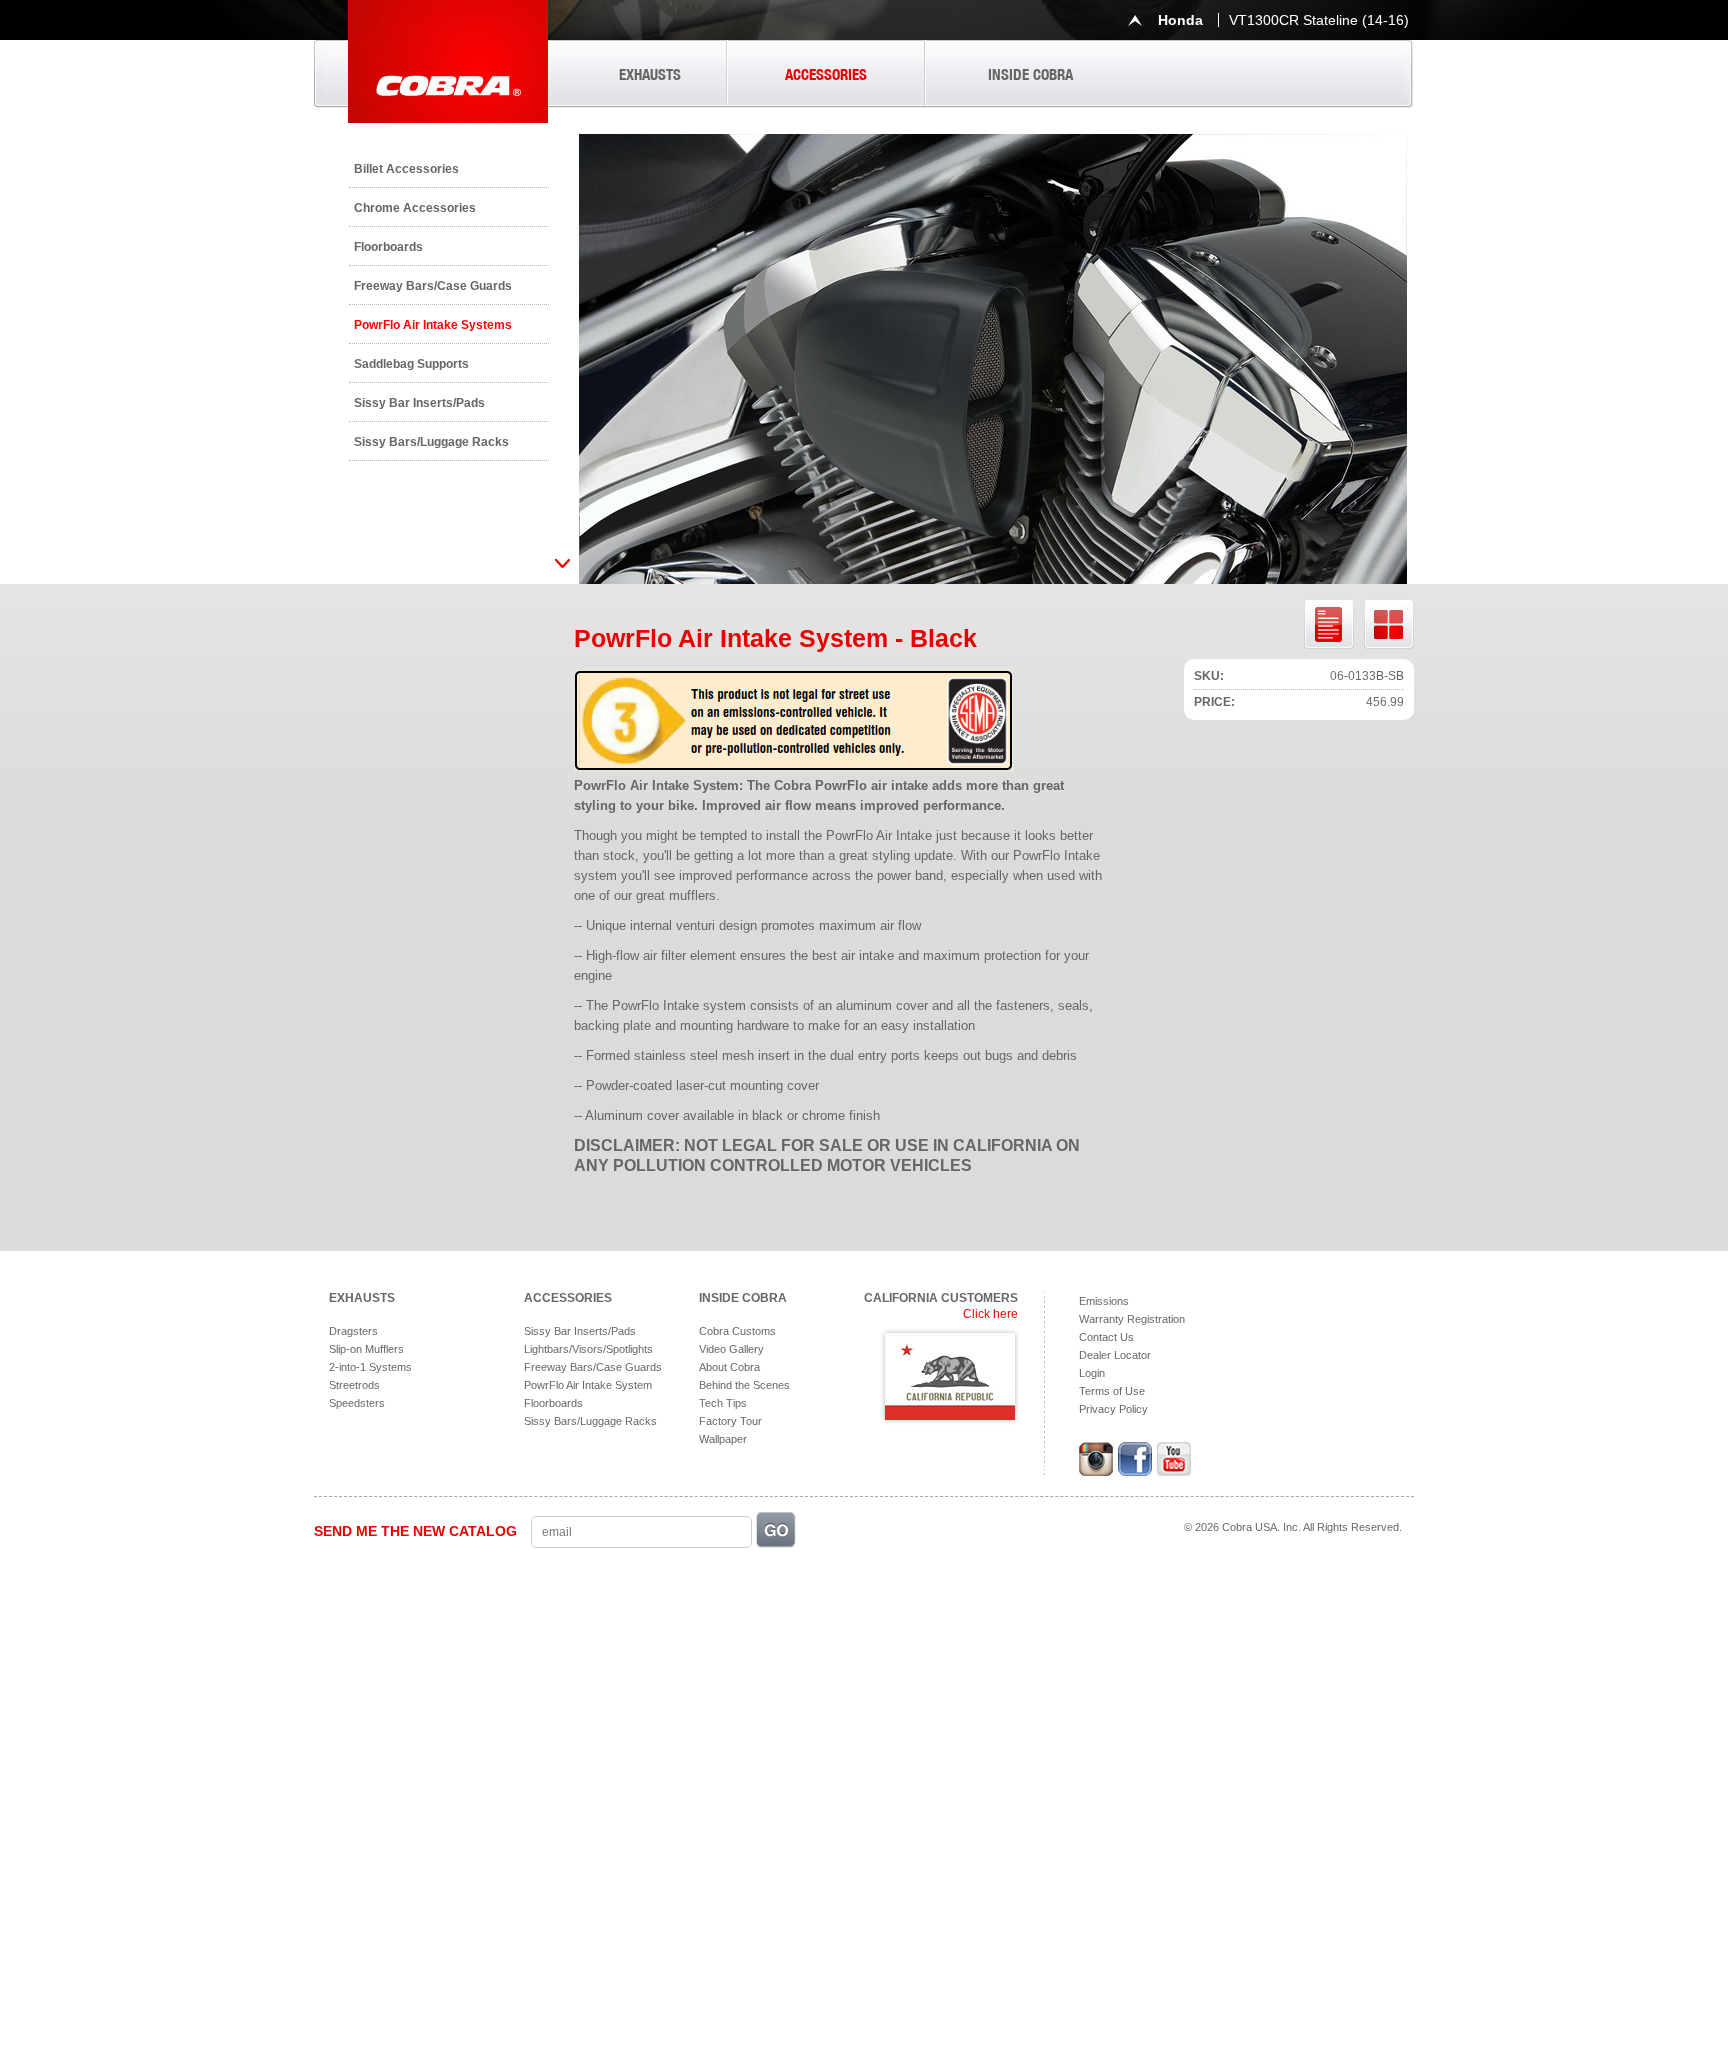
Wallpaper (723, 1439)
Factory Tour (730, 1421)
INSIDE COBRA (1030, 74)
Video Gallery (731, 1349)
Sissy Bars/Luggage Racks (431, 442)
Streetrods (354, 1385)
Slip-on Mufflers (366, 1349)
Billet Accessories (406, 169)
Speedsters (357, 1403)
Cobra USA (448, 61)
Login (1092, 1373)
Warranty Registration (1132, 1319)
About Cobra (729, 1367)
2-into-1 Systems (370, 1367)
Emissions (1104, 1301)
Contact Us (1106, 1337)
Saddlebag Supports (411, 364)
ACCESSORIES (826, 74)
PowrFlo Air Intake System (588, 1385)
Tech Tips (723, 1403)
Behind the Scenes (744, 1385)
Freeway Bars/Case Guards (433, 286)
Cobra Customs (737, 1331)
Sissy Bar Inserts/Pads (419, 403)
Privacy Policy (1113, 1409)
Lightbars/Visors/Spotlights (588, 1349)
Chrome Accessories (415, 208)
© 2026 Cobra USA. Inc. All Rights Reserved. (1293, 1527)
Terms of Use (1112, 1391)
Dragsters (353, 1331)
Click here (990, 1314)
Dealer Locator (1115, 1355)
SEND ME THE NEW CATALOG (415, 1531)
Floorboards (388, 247)
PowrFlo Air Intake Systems (433, 325)
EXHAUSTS (650, 74)
